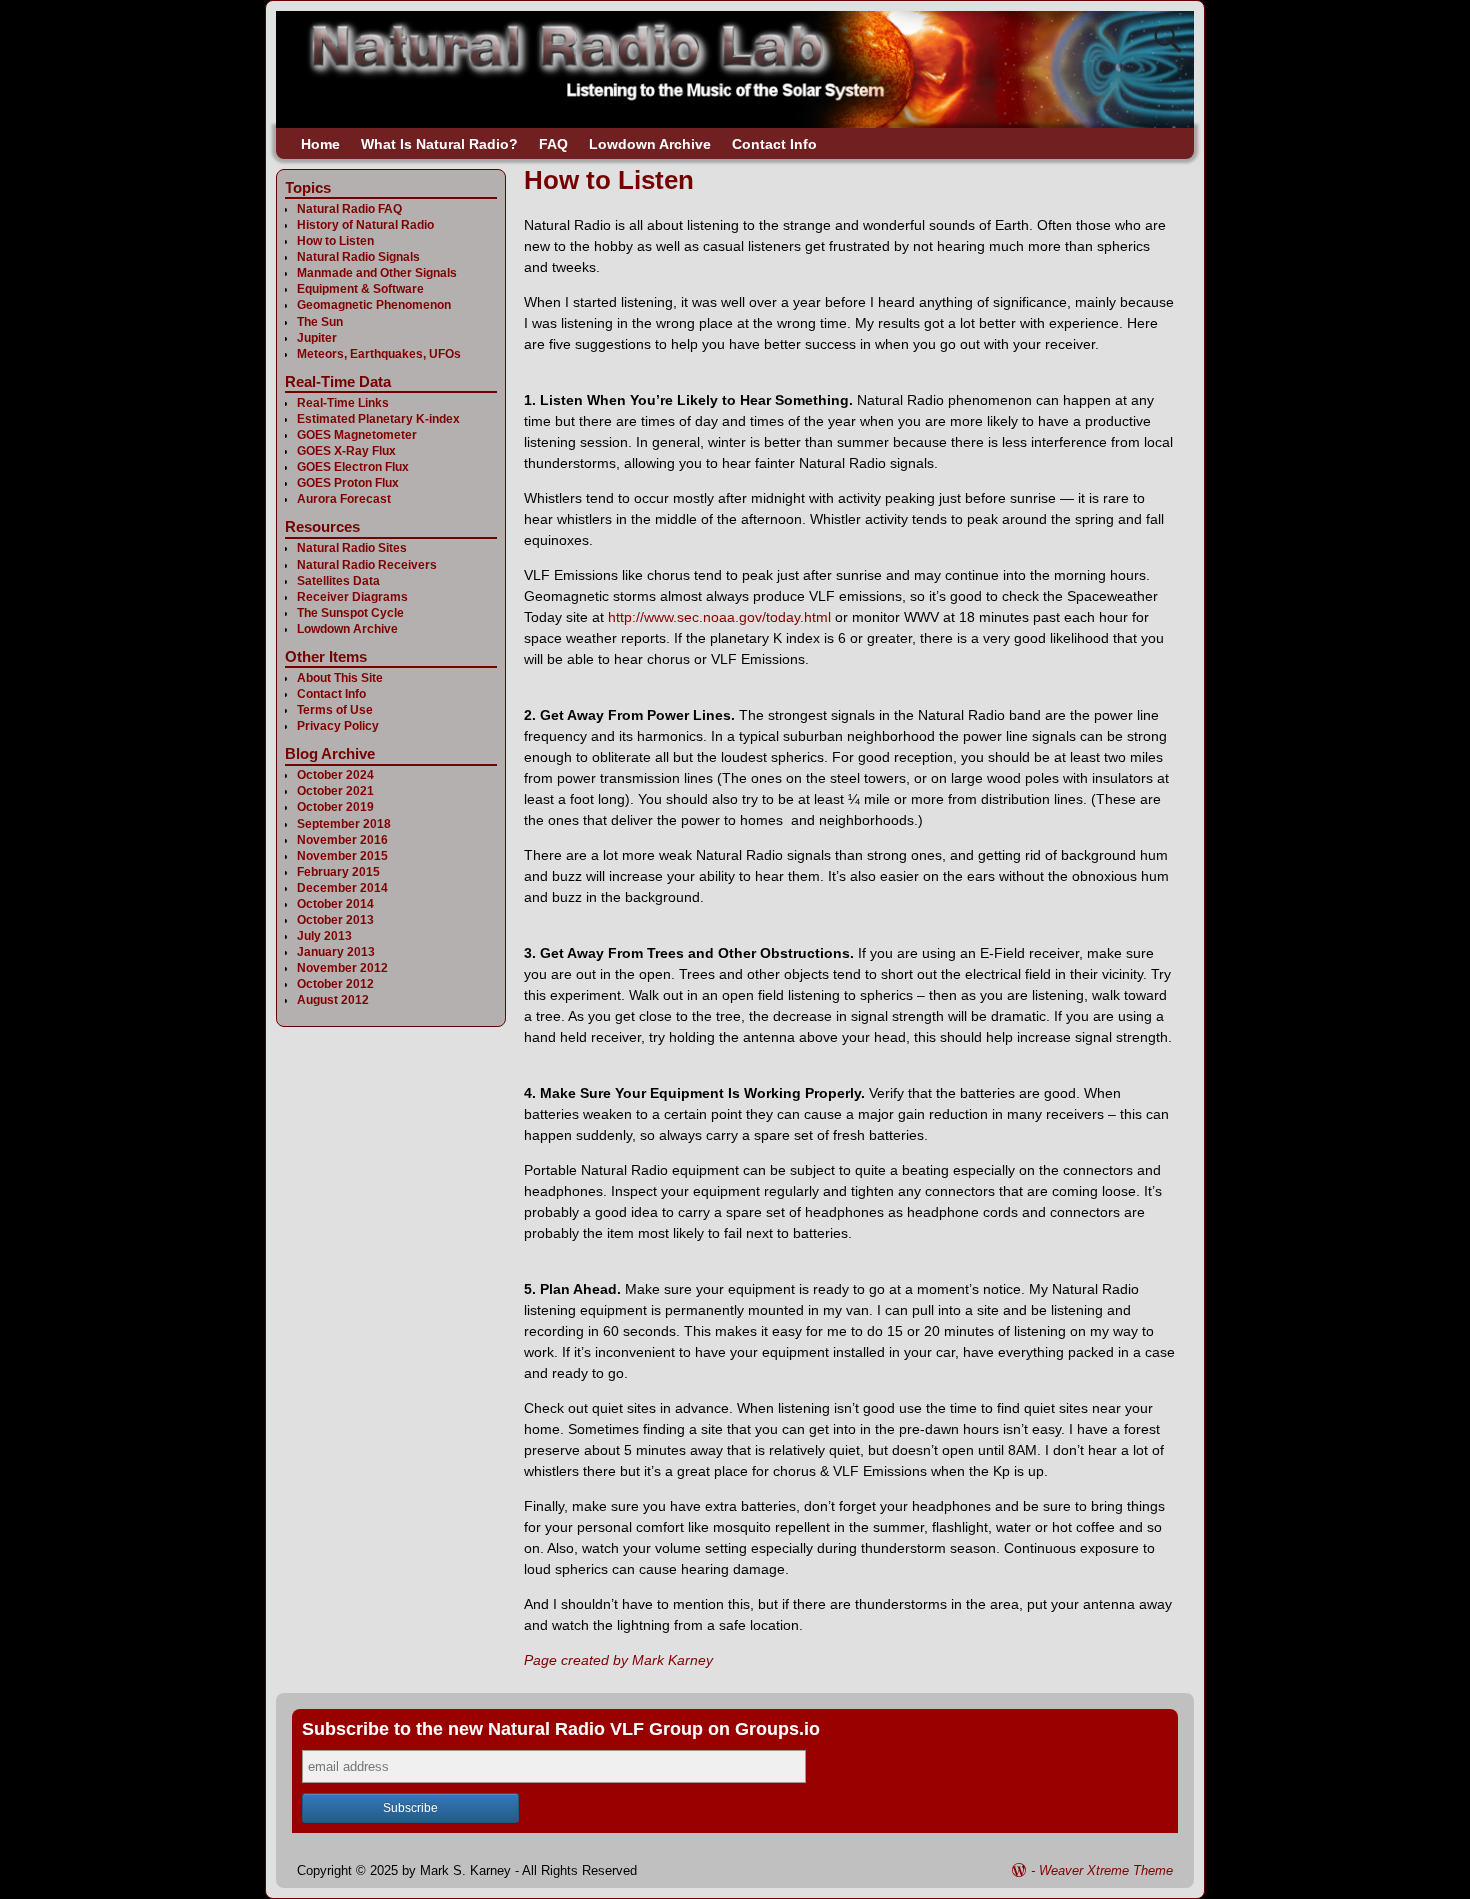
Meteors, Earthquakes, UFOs (379, 354)
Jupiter (317, 338)
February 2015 (338, 872)
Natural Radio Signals (358, 257)
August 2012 (333, 1000)
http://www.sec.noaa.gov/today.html (719, 617)
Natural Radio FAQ (349, 209)
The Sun (320, 322)
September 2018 (344, 824)
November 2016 (342, 840)
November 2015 (342, 856)
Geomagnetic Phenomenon (374, 305)
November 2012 (342, 968)
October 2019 (335, 807)
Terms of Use (335, 710)
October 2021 (335, 791)
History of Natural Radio (365, 225)
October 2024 (335, 775)
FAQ (553, 144)
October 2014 (335, 904)
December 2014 (342, 888)
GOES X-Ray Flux (346, 451)
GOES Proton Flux (348, 483)
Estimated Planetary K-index (378, 419)
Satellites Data (338, 581)
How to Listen (335, 241)
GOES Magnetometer (357, 435)
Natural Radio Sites (352, 548)
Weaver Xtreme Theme (1106, 1870)
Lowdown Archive (650, 144)
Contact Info (774, 144)
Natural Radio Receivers (367, 565)
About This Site (340, 678)
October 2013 (335, 920)
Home (320, 144)
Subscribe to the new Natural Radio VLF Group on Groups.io (561, 1729)
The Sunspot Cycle (350, 613)
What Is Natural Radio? (439, 144)
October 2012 (335, 984)
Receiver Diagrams (352, 597)
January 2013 (336, 952)
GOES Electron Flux (353, 467)
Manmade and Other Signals (377, 273)
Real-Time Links (343, 403)
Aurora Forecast (344, 499)
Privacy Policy (338, 726)
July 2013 (324, 936)
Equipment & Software (360, 289)
